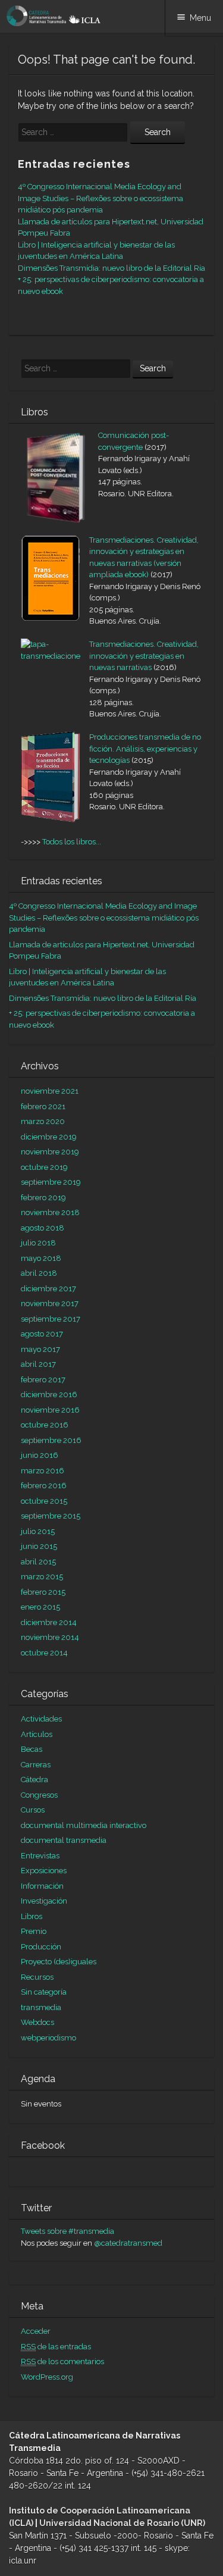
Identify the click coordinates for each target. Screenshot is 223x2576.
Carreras (36, 1765)
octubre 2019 (44, 1167)
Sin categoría (44, 1992)
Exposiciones (44, 1871)
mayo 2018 (41, 1258)
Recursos (37, 1977)
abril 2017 (38, 1364)
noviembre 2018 (50, 1212)
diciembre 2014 (49, 1622)
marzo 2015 (42, 1577)
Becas (32, 1749)
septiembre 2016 (51, 1440)
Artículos (37, 1734)
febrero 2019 (43, 1198)
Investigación (44, 1901)
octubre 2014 (44, 1653)
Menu (200, 18)
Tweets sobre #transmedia (67, 2231)
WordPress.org (47, 2377)
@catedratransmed (128, 2243)
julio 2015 (38, 1531)
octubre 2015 (44, 1501)
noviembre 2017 (50, 1303)
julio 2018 (38, 1243)
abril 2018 (39, 1273)
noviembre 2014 (50, 1637)
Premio (34, 1931)
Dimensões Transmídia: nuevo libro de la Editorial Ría (111, 268)
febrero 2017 (43, 1380)
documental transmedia (64, 1840)
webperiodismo (48, 2038)
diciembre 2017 (48, 1289)
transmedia (41, 2007)
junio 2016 (40, 1455)
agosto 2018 (43, 1228)
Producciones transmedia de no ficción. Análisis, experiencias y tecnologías (145, 749)
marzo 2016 (43, 1471)
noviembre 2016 (50, 1410)
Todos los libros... (72, 842)
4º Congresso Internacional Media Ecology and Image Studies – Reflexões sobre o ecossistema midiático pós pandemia (100, 198)
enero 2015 (40, 1607)
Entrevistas (40, 1856)
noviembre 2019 (50, 1152)
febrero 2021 (43, 1107)
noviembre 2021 (50, 1091)
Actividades (41, 1719)
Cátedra (34, 1780)
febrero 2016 (44, 1486)
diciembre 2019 (49, 1137)
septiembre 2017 (51, 1319)
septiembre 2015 (51, 1516)
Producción (41, 1947)
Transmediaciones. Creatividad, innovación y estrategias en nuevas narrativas (144, 656)
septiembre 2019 (51, 1182)
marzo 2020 (43, 1121)
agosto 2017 (42, 1334)
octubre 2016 (45, 1425)
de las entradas (56, 2347)
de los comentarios (62, 2361)
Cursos (33, 1810)
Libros (32, 1916)
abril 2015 (38, 1562)
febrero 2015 (43, 1592)
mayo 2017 (40, 1349)
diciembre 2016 (49, 1395)
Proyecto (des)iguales (59, 1962)
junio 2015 (39, 1546)
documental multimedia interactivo (84, 1825)
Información (42, 1886)
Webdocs (37, 2022)
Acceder (36, 2331)
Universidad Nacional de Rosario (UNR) (122, 2523)
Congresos (39, 1795)
